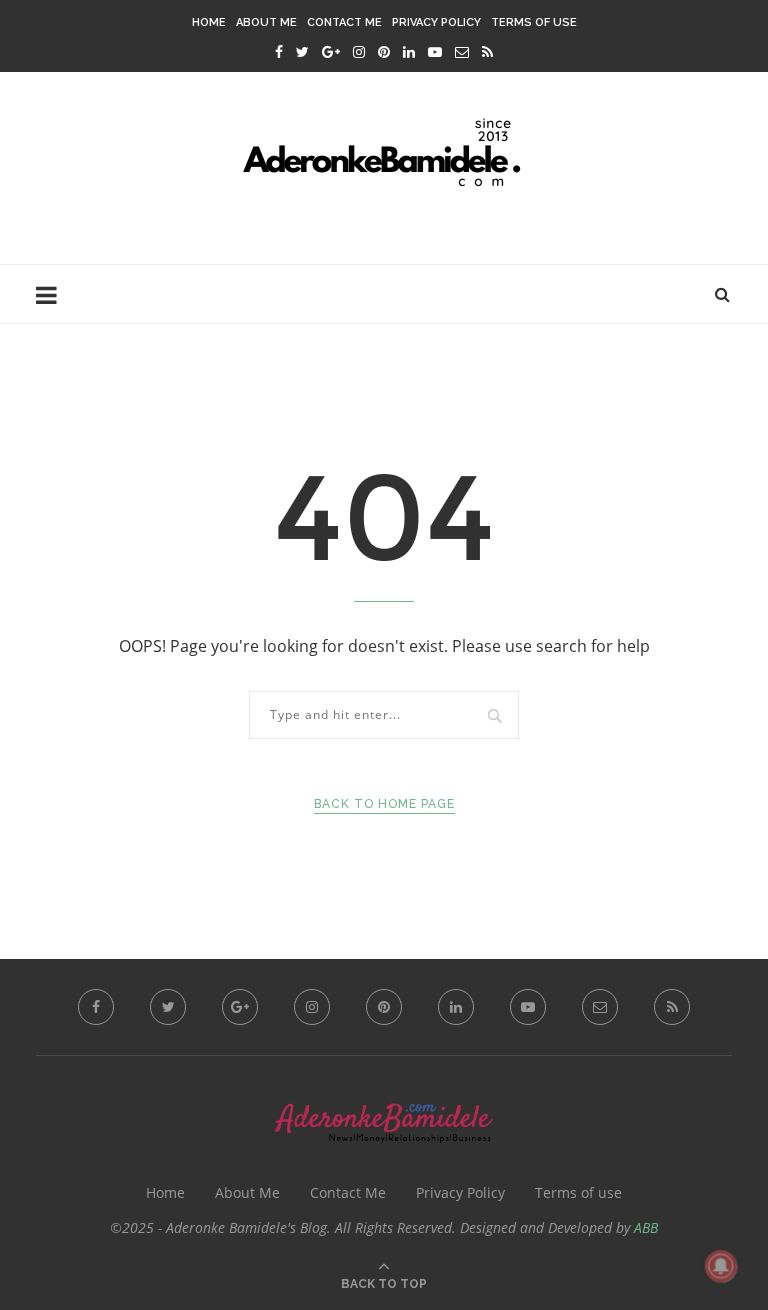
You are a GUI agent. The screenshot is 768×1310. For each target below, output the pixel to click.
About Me (266, 22)
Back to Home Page (384, 804)
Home (209, 22)
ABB (646, 1227)
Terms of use (534, 22)
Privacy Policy (436, 22)
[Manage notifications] (721, 1266)
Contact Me (344, 22)
